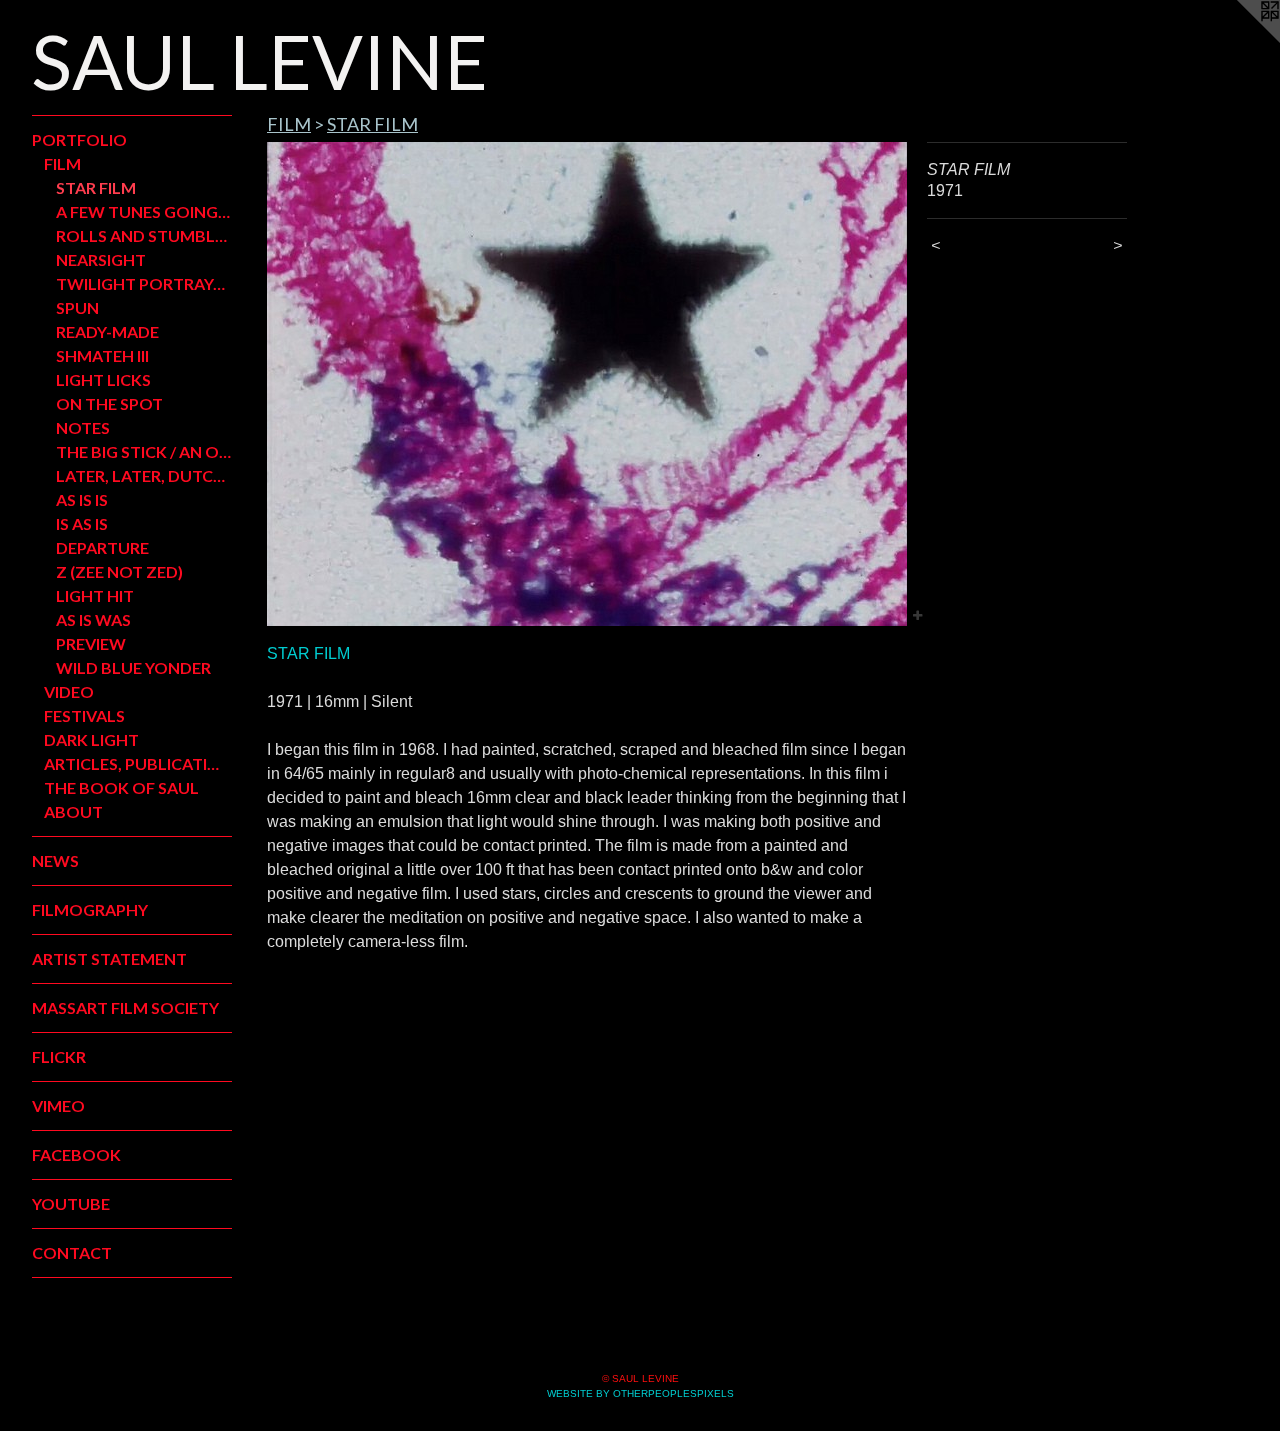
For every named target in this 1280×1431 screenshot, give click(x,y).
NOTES (83, 427)
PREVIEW (91, 643)
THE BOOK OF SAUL (121, 787)
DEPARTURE (102, 547)
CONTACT (72, 1252)
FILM (62, 163)
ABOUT (73, 811)
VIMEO (58, 1105)
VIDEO (69, 691)
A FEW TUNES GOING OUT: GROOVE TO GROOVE (144, 211)
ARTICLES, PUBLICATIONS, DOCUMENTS (138, 763)
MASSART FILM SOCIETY (125, 1007)
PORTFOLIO (79, 139)
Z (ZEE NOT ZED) (119, 571)
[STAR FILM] (587, 384)
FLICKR (59, 1056)
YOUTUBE (71, 1203)
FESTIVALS (84, 715)
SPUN (77, 307)
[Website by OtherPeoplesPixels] (1240, 40)
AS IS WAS (93, 619)
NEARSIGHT (101, 259)
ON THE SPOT (109, 403)
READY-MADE (107, 331)
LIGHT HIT (95, 595)
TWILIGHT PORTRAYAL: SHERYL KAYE (144, 283)
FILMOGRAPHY (90, 909)
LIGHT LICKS (103, 379)
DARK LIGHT (91, 739)
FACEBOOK (76, 1154)
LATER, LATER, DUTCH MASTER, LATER (144, 475)
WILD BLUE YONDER (133, 667)
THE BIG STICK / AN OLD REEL (144, 451)
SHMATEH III (102, 355)
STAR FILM (96, 187)
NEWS (55, 860)
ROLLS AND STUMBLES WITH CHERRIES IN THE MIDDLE (144, 235)
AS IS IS (82, 499)
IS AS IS (82, 523)
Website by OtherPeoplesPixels (640, 1393)
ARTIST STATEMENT (109, 958)
